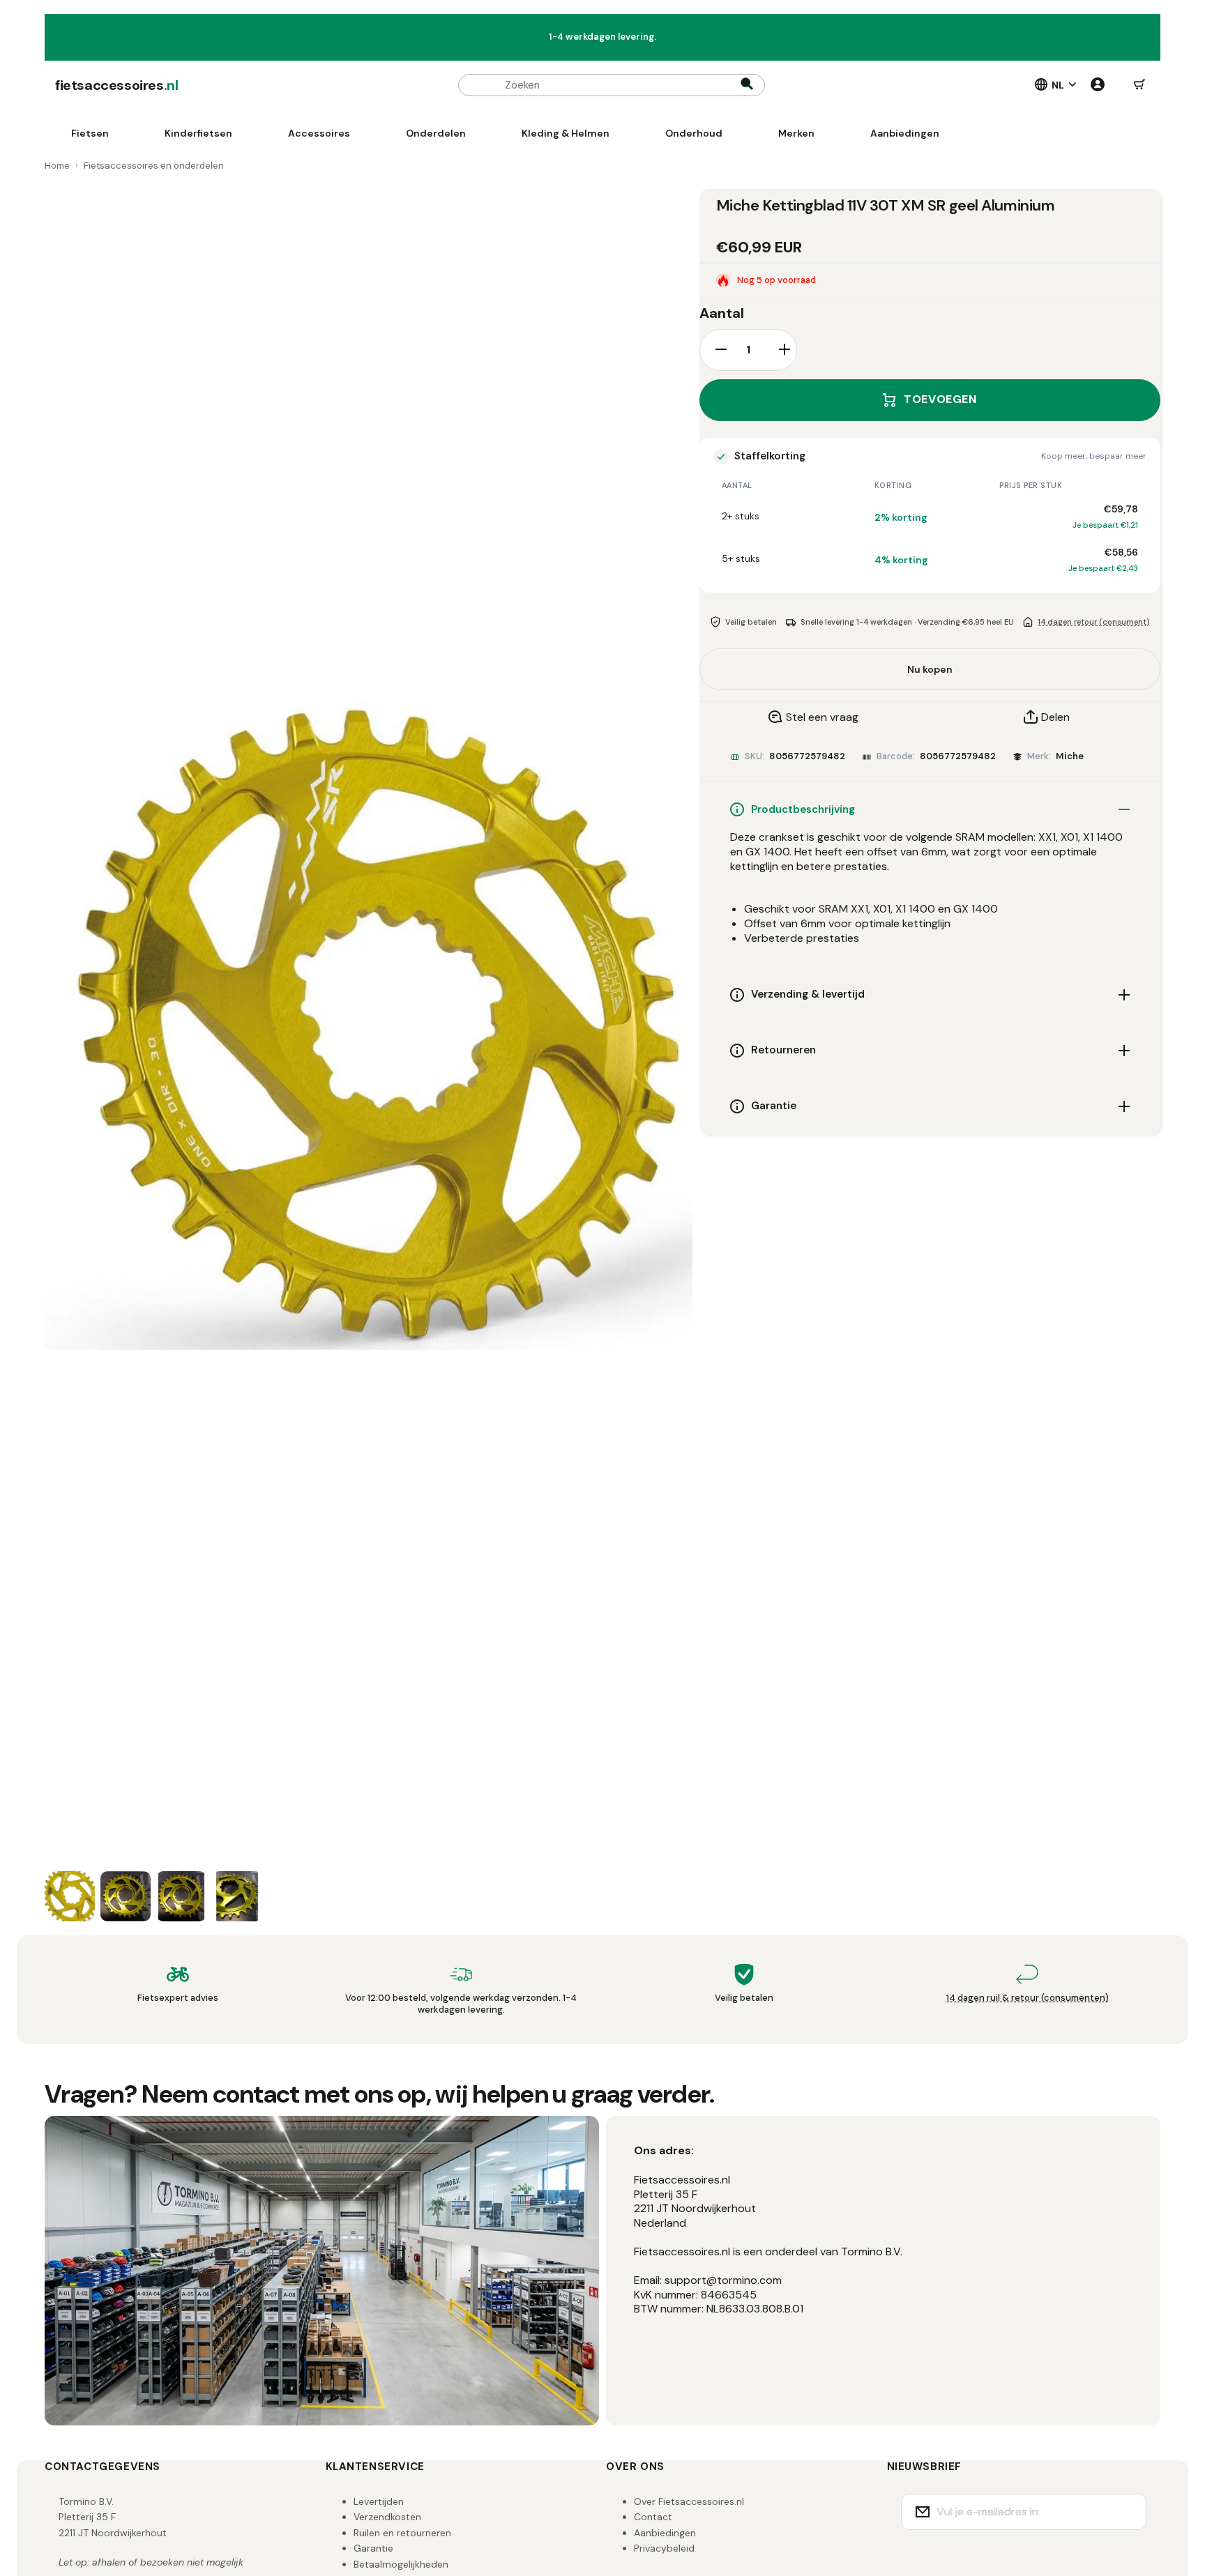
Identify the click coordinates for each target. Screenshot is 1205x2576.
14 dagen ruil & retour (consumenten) (1028, 1998)
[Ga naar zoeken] (747, 85)
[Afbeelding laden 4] (237, 1896)
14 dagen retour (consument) (1093, 622)
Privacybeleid (664, 2548)
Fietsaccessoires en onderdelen (154, 166)
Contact (653, 2517)
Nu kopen (930, 669)
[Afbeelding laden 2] (126, 1896)
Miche (1070, 756)
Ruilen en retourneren (402, 2533)
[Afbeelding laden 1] (70, 1896)
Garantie (373, 2548)
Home (57, 166)
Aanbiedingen (665, 2533)
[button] (1139, 85)
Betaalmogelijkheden (401, 2564)
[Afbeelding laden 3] (181, 1896)
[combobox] (612, 85)
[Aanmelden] (1127, 2512)
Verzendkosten (387, 2517)
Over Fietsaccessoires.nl (689, 2501)
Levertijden (379, 2501)
